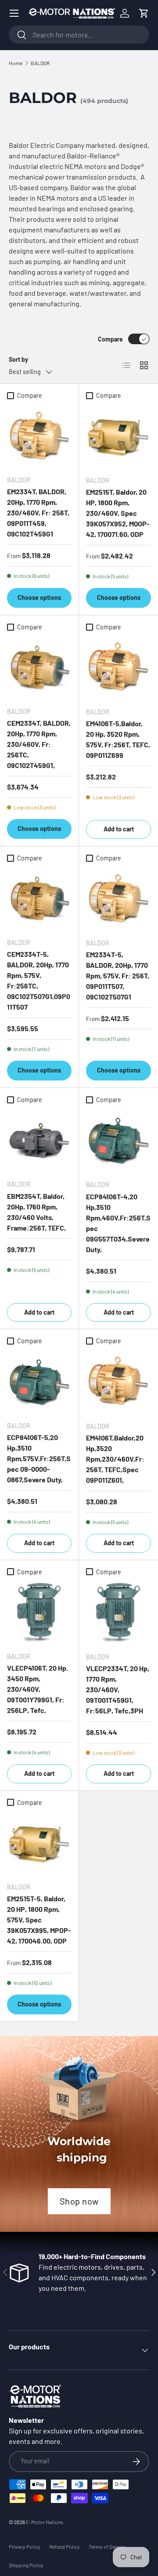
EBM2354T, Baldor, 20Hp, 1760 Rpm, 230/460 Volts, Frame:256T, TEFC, (36, 1212)
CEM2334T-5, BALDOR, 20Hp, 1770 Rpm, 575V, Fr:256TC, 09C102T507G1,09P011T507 (39, 980)
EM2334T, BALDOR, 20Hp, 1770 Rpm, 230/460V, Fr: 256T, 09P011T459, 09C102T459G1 (38, 513)
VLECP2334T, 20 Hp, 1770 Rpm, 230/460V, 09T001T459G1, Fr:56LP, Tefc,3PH (118, 1689)
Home (16, 63)
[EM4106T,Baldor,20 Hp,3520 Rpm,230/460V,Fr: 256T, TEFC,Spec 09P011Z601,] (118, 1382)
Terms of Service (107, 2547)
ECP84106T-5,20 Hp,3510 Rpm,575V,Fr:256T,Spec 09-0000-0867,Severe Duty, (39, 1458)
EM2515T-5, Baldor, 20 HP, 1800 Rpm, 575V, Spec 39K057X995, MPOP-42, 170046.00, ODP (39, 1920)
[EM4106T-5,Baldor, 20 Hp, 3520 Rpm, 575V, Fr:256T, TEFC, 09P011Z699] (118, 668)
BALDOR (40, 63)
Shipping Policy (26, 2565)
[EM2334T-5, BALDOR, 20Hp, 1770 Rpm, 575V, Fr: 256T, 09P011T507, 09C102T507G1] (118, 899)
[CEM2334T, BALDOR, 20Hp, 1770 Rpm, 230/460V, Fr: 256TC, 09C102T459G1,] (39, 667)
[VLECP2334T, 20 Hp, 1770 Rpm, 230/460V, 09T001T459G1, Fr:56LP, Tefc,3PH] (118, 1613)
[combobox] (79, 35)
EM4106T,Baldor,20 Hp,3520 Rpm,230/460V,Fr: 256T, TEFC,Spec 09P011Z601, (115, 1459)
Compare (110, 339)
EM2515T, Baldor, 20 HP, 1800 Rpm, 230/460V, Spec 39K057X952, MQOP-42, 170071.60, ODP (118, 513)
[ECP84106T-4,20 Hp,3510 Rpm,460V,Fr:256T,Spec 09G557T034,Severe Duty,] (118, 1140)
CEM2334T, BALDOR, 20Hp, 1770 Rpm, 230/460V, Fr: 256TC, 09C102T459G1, (39, 744)
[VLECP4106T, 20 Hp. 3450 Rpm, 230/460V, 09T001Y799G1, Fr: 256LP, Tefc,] (39, 1612)
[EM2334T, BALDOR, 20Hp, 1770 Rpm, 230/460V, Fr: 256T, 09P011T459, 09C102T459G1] (39, 436)
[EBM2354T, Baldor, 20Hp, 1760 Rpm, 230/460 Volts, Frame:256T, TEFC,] (39, 1140)
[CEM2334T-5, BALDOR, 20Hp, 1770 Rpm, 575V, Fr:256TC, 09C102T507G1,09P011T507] (39, 898)
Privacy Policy (25, 2547)
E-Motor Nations (45, 2522)
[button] (144, 13)
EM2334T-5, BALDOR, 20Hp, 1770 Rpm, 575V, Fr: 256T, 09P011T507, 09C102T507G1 (118, 976)
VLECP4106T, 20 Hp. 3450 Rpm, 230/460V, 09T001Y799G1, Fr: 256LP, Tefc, (38, 1689)
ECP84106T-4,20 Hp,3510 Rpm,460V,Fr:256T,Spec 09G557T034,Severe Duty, (118, 1223)
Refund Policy (65, 2547)
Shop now (79, 2201)
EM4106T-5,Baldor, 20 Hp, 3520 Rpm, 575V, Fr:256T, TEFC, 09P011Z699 (118, 739)
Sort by (18, 359)
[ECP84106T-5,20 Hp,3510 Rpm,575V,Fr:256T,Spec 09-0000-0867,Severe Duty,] (39, 1382)
